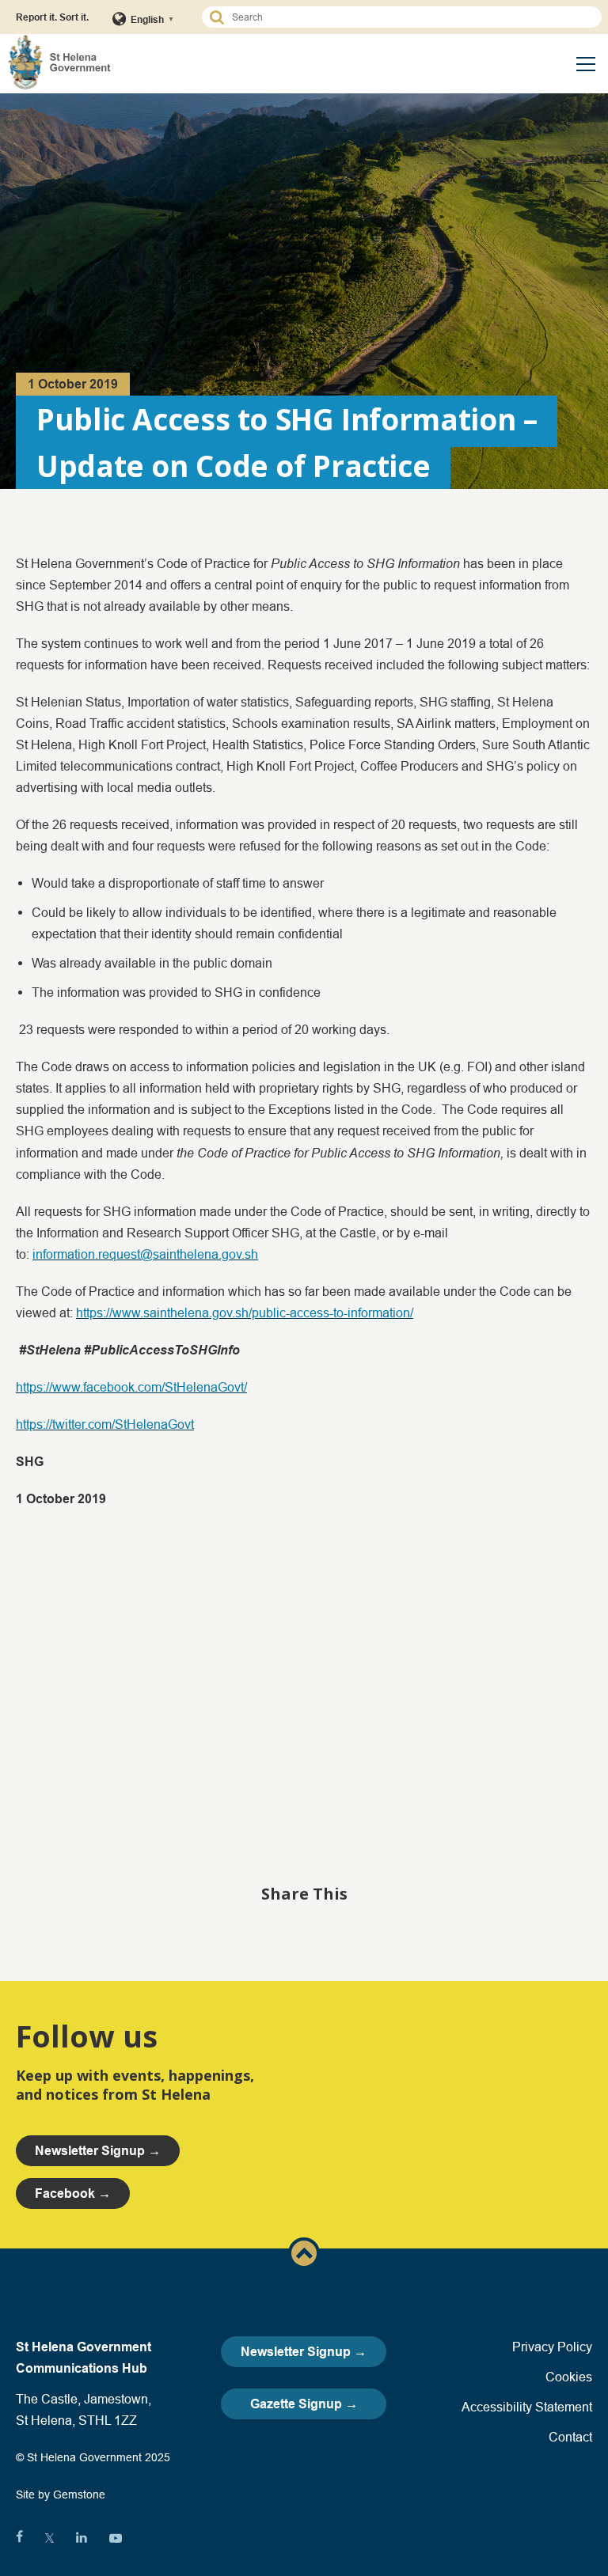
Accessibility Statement (527, 2407)
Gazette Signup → (304, 2404)
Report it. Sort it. (52, 17)
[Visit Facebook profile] (19, 2538)
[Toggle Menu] (586, 64)
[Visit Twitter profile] (49, 2538)
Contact (570, 2437)
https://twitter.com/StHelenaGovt (105, 1424)
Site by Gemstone (61, 2495)
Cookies (569, 2377)
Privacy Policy (552, 2347)
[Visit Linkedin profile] (82, 2538)
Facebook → (73, 2193)
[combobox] (409, 17)
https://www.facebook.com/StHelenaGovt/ (131, 1387)
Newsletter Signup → (304, 2352)
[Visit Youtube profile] (116, 2538)
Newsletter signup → (98, 2151)
